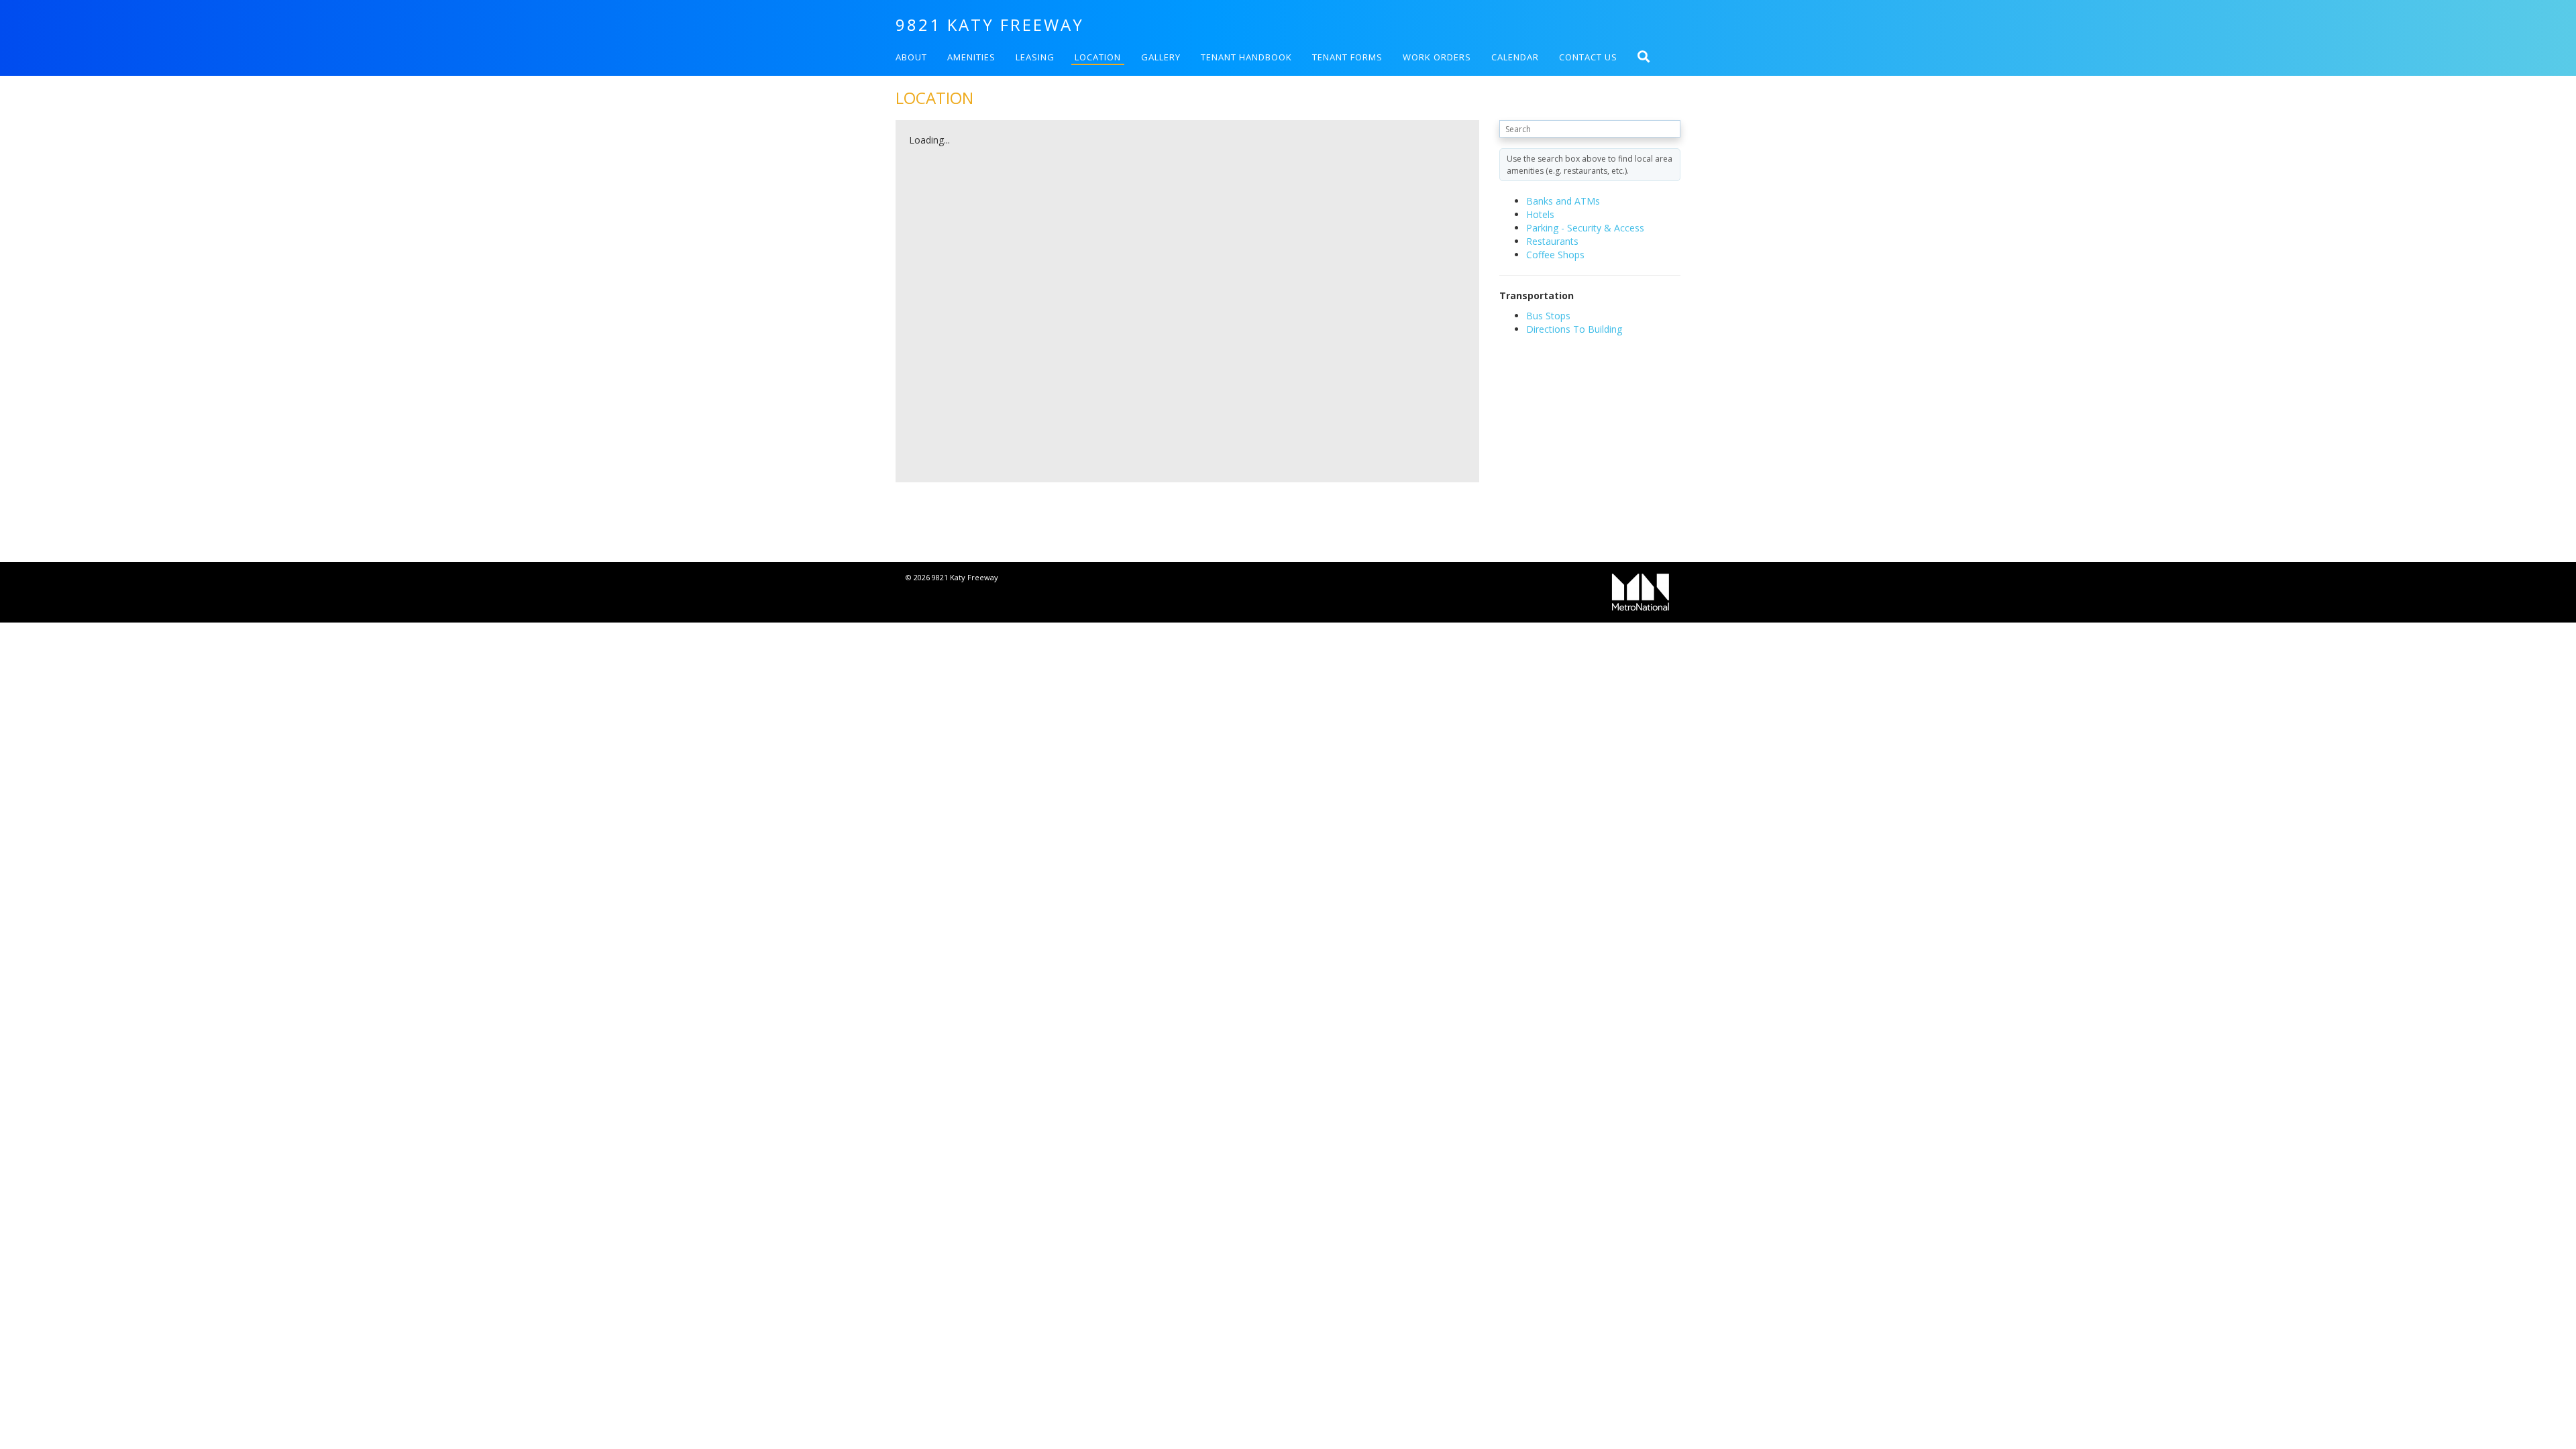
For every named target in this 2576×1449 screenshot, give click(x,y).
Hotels (1540, 214)
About (911, 57)
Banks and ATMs (1563, 201)
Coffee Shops (1555, 255)
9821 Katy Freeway (990, 24)
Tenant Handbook (1246, 57)
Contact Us (1588, 57)
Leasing (1035, 57)
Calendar (1515, 57)
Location (1098, 57)
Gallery (1161, 57)
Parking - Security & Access (1585, 228)
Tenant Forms (1347, 57)
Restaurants (1552, 241)
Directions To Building (1574, 329)
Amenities (971, 57)
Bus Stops (1548, 316)
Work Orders (1437, 57)
